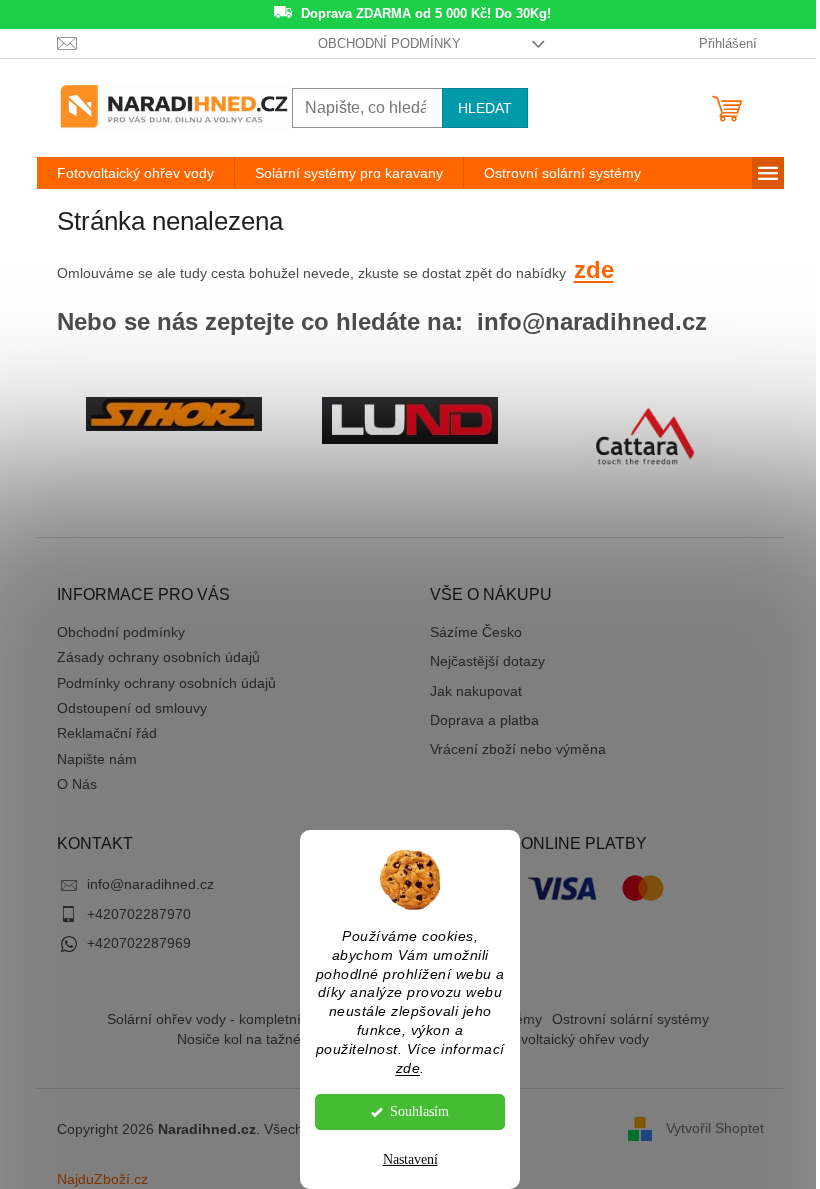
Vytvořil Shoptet (715, 1128)
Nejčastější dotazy (487, 661)
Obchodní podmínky (389, 43)
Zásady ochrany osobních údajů (158, 657)
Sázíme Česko (476, 632)
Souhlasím (419, 1111)
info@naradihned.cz (150, 884)
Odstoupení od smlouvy (132, 708)
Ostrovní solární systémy (630, 1019)
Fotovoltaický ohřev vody (570, 1039)
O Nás (77, 784)
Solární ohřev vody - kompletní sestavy (230, 1019)
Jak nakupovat (476, 691)
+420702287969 (139, 943)
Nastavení (410, 1159)
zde (408, 1068)
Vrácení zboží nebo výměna (518, 749)
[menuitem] (135, 173)
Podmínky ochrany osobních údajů (166, 683)
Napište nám (97, 759)
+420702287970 (139, 914)
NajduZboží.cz (102, 1179)
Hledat (485, 108)
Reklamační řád (107, 733)
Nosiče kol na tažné (239, 1039)
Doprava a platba (484, 720)
